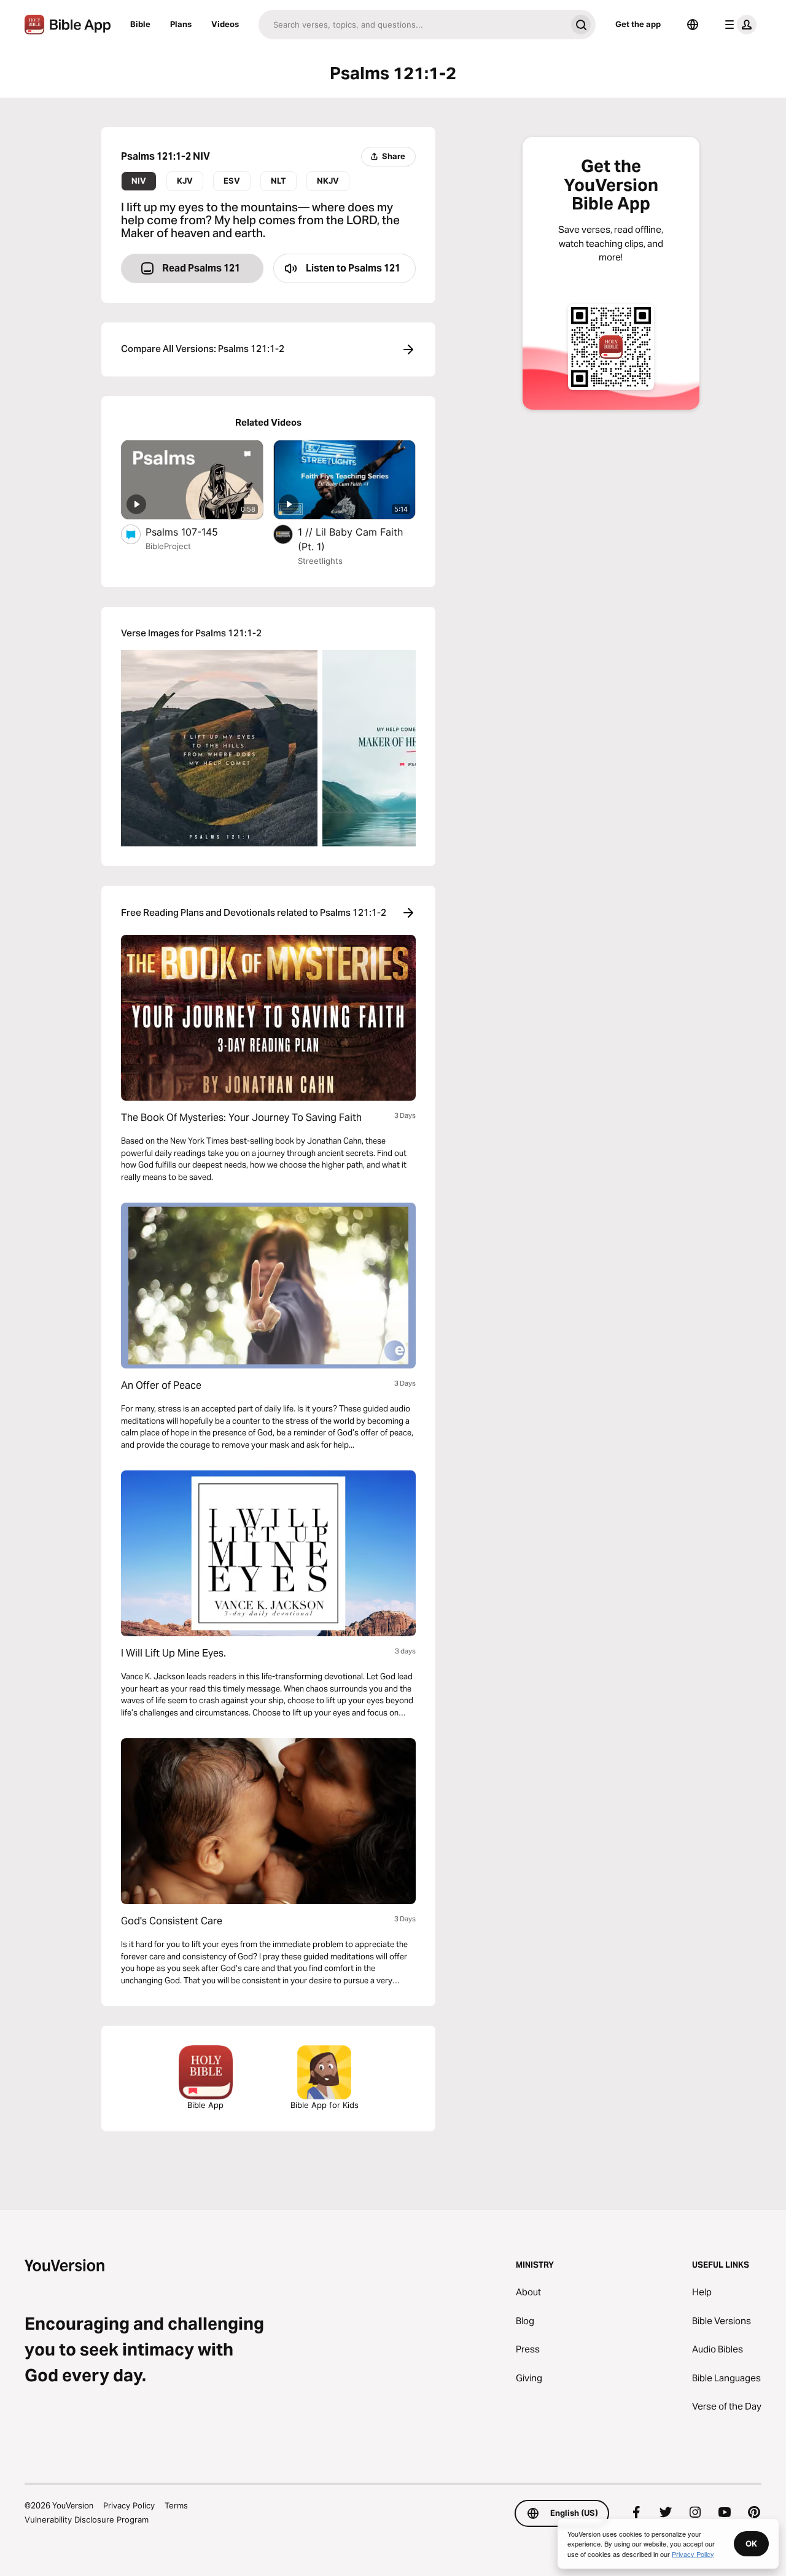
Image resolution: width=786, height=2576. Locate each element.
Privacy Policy (129, 2505)
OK (751, 2543)
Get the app (638, 24)
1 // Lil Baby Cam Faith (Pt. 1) (350, 539)
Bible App (205, 2105)
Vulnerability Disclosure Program (87, 2519)
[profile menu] (738, 25)
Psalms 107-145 (195, 532)
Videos (225, 24)
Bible (140, 24)
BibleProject (168, 546)
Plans (181, 24)
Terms (176, 2505)
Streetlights (320, 561)
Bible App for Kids (325, 2105)
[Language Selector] (693, 25)
